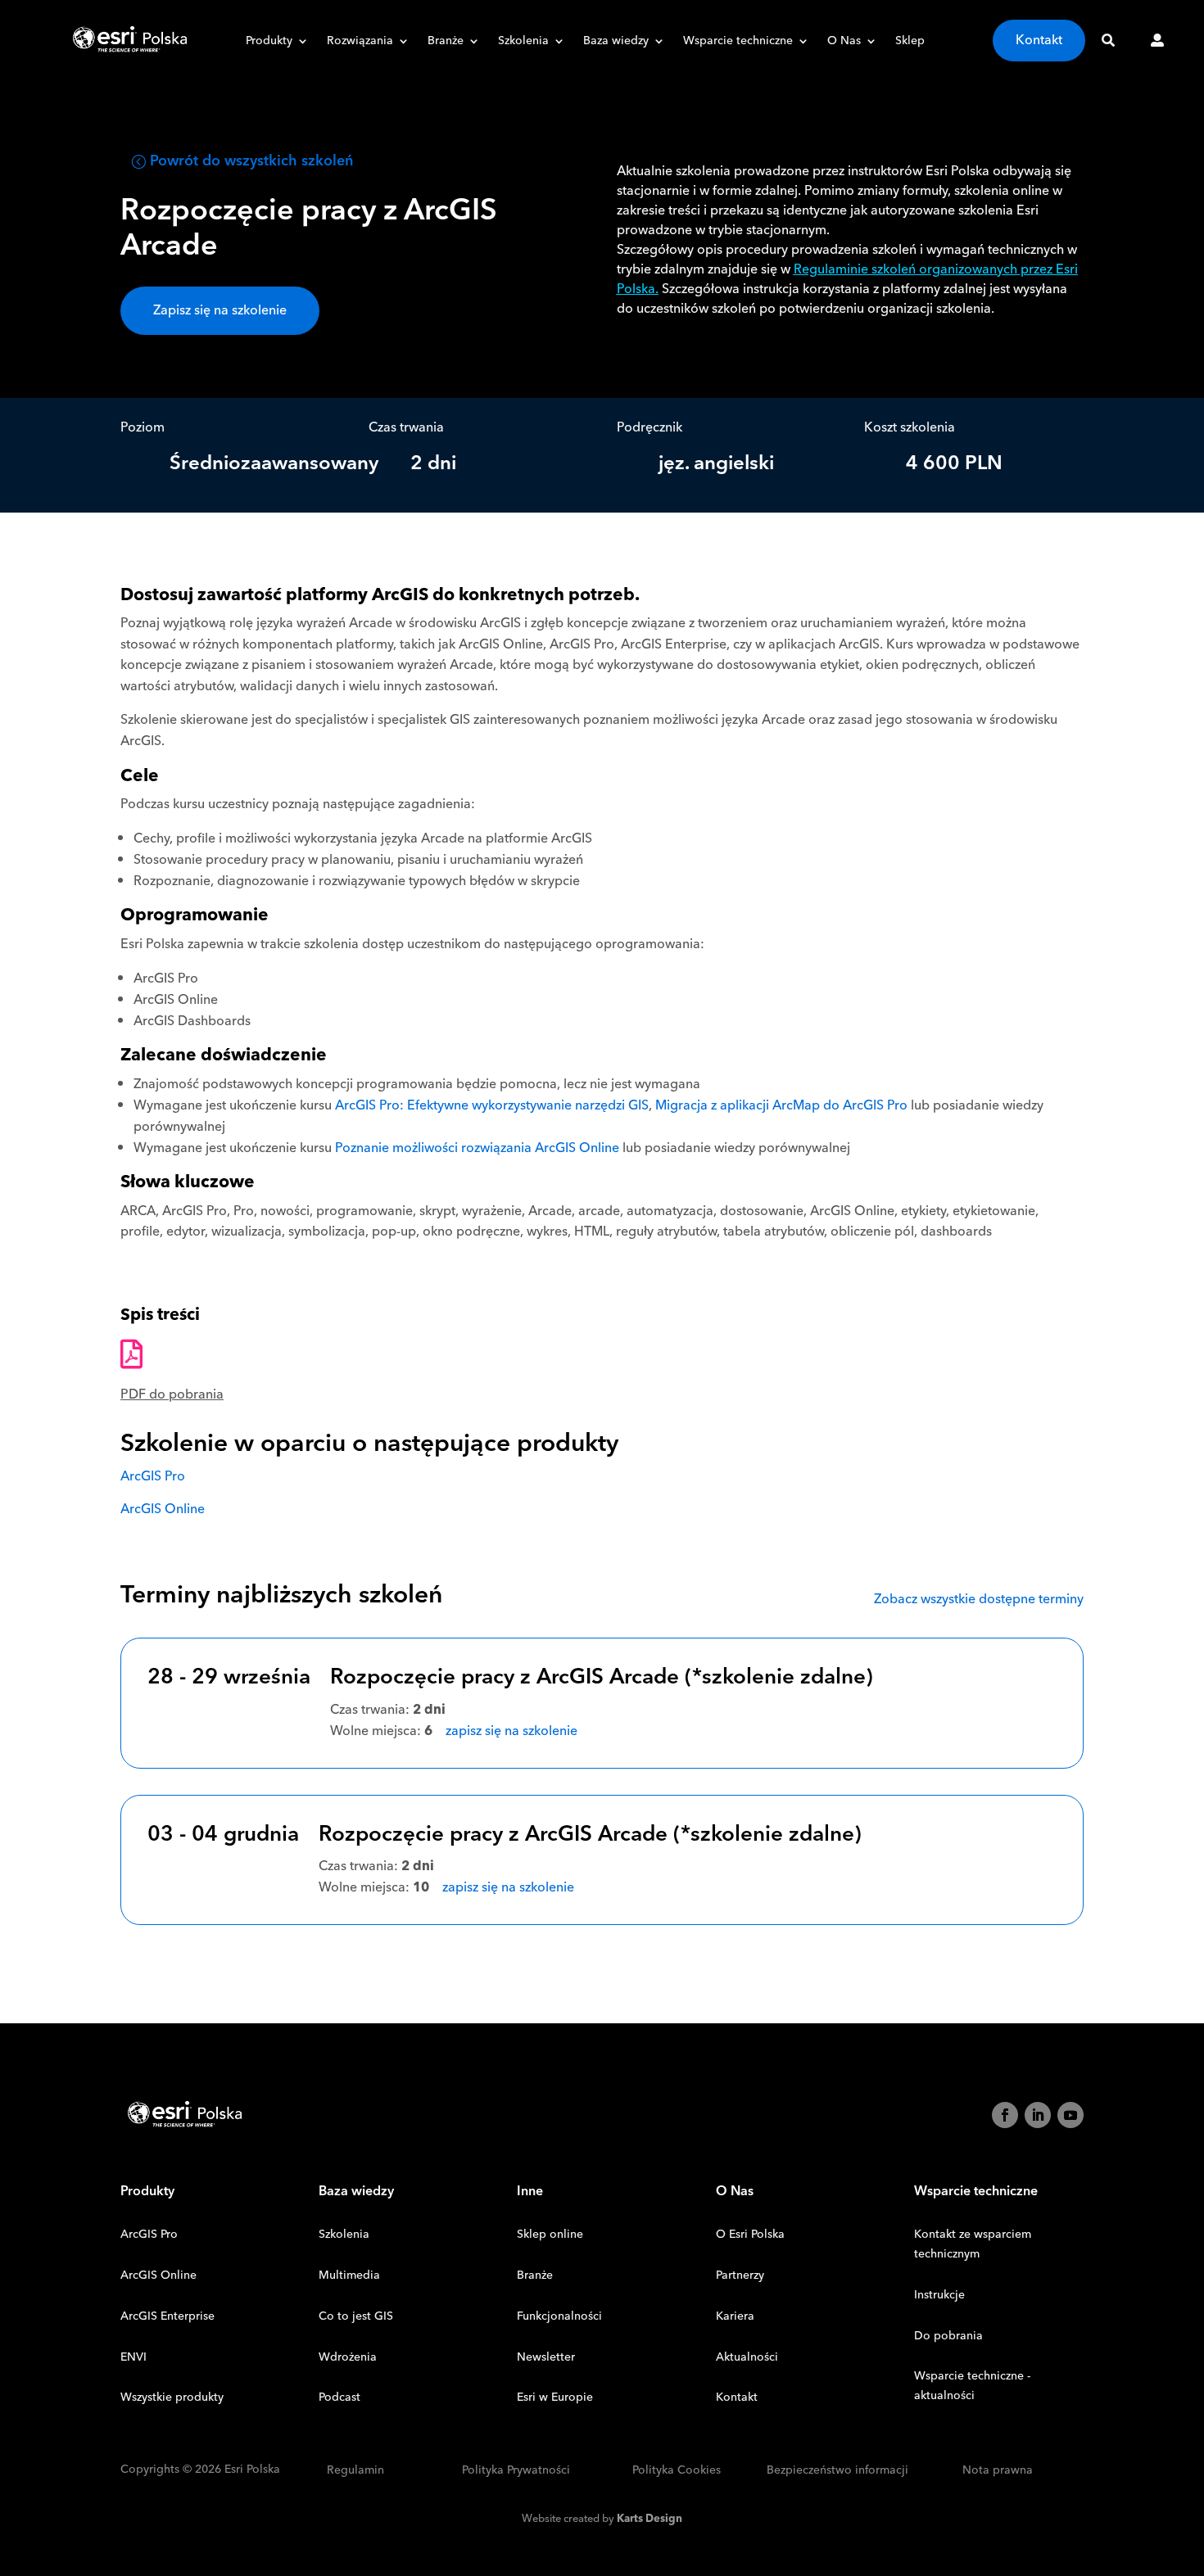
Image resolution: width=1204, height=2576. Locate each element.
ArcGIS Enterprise (167, 2316)
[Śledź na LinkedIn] (1038, 2115)
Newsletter (546, 2357)
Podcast (339, 2397)
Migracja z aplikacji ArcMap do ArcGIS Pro (781, 1105)
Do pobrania (948, 2336)
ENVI (134, 2357)
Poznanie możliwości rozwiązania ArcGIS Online (477, 1148)
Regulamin (355, 2471)
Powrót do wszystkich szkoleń (251, 161)
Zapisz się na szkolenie (220, 310)
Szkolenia (523, 43)
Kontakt (1039, 40)
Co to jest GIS (356, 2316)
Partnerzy (740, 2275)
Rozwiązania (360, 43)
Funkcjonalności (559, 2316)
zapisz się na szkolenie (511, 1731)
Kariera (735, 2316)
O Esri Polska (750, 2235)
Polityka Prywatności (516, 2471)
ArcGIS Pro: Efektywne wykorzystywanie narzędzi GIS (492, 1105)
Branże (446, 43)
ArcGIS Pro (153, 1476)
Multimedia (349, 2275)
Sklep (910, 43)
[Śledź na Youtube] (1070, 2115)
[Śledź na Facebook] (1005, 2115)
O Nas (844, 43)
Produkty (269, 43)
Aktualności (747, 2357)
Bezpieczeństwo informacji (837, 2471)
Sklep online (550, 2235)
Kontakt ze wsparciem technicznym (973, 2244)
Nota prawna (998, 2471)
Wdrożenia (348, 2357)
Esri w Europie (555, 2397)
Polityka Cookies (677, 2471)
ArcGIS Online (163, 1509)
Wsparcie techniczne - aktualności (972, 2386)
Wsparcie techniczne (738, 43)
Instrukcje (939, 2295)
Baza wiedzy (616, 43)
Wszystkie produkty (172, 2397)
